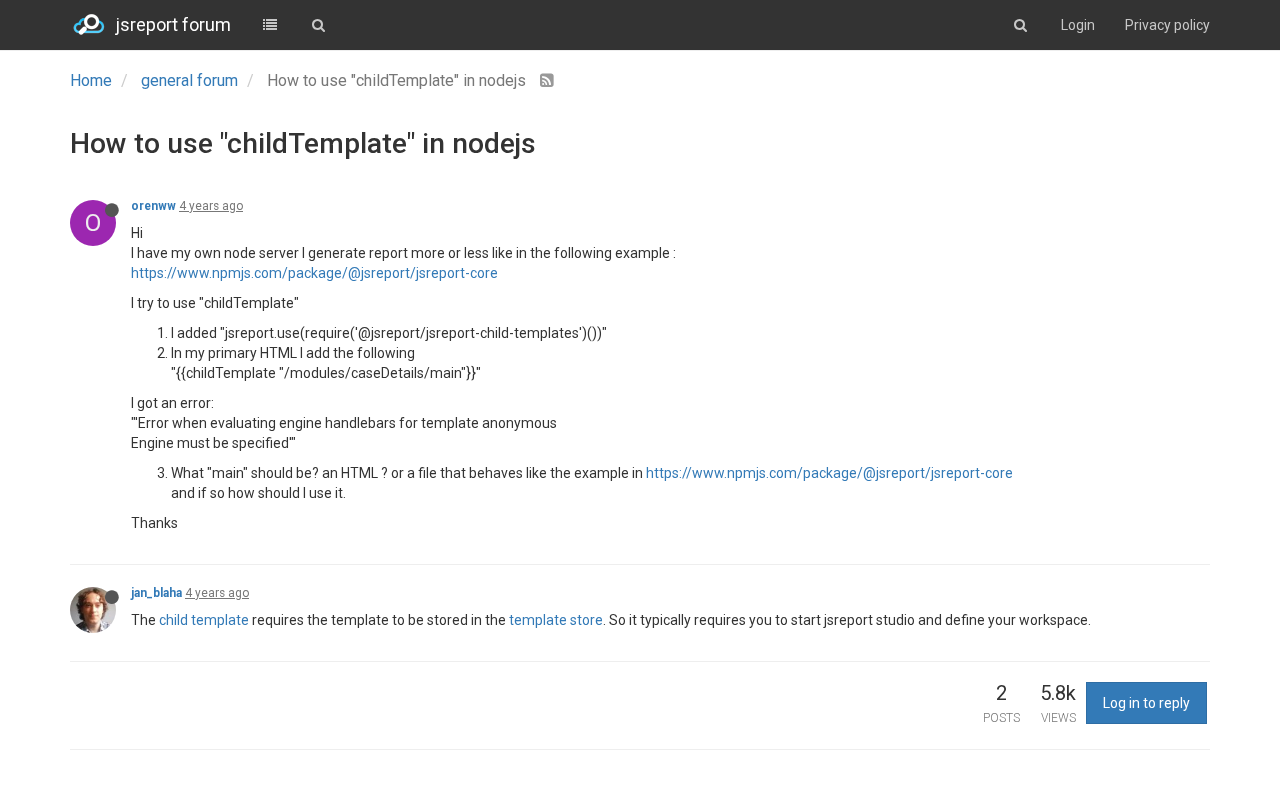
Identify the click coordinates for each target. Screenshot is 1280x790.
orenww (153, 206)
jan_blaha (156, 593)
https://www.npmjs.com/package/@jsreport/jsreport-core (314, 273)
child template (204, 620)
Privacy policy (1167, 25)
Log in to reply (1146, 703)
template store (556, 620)
